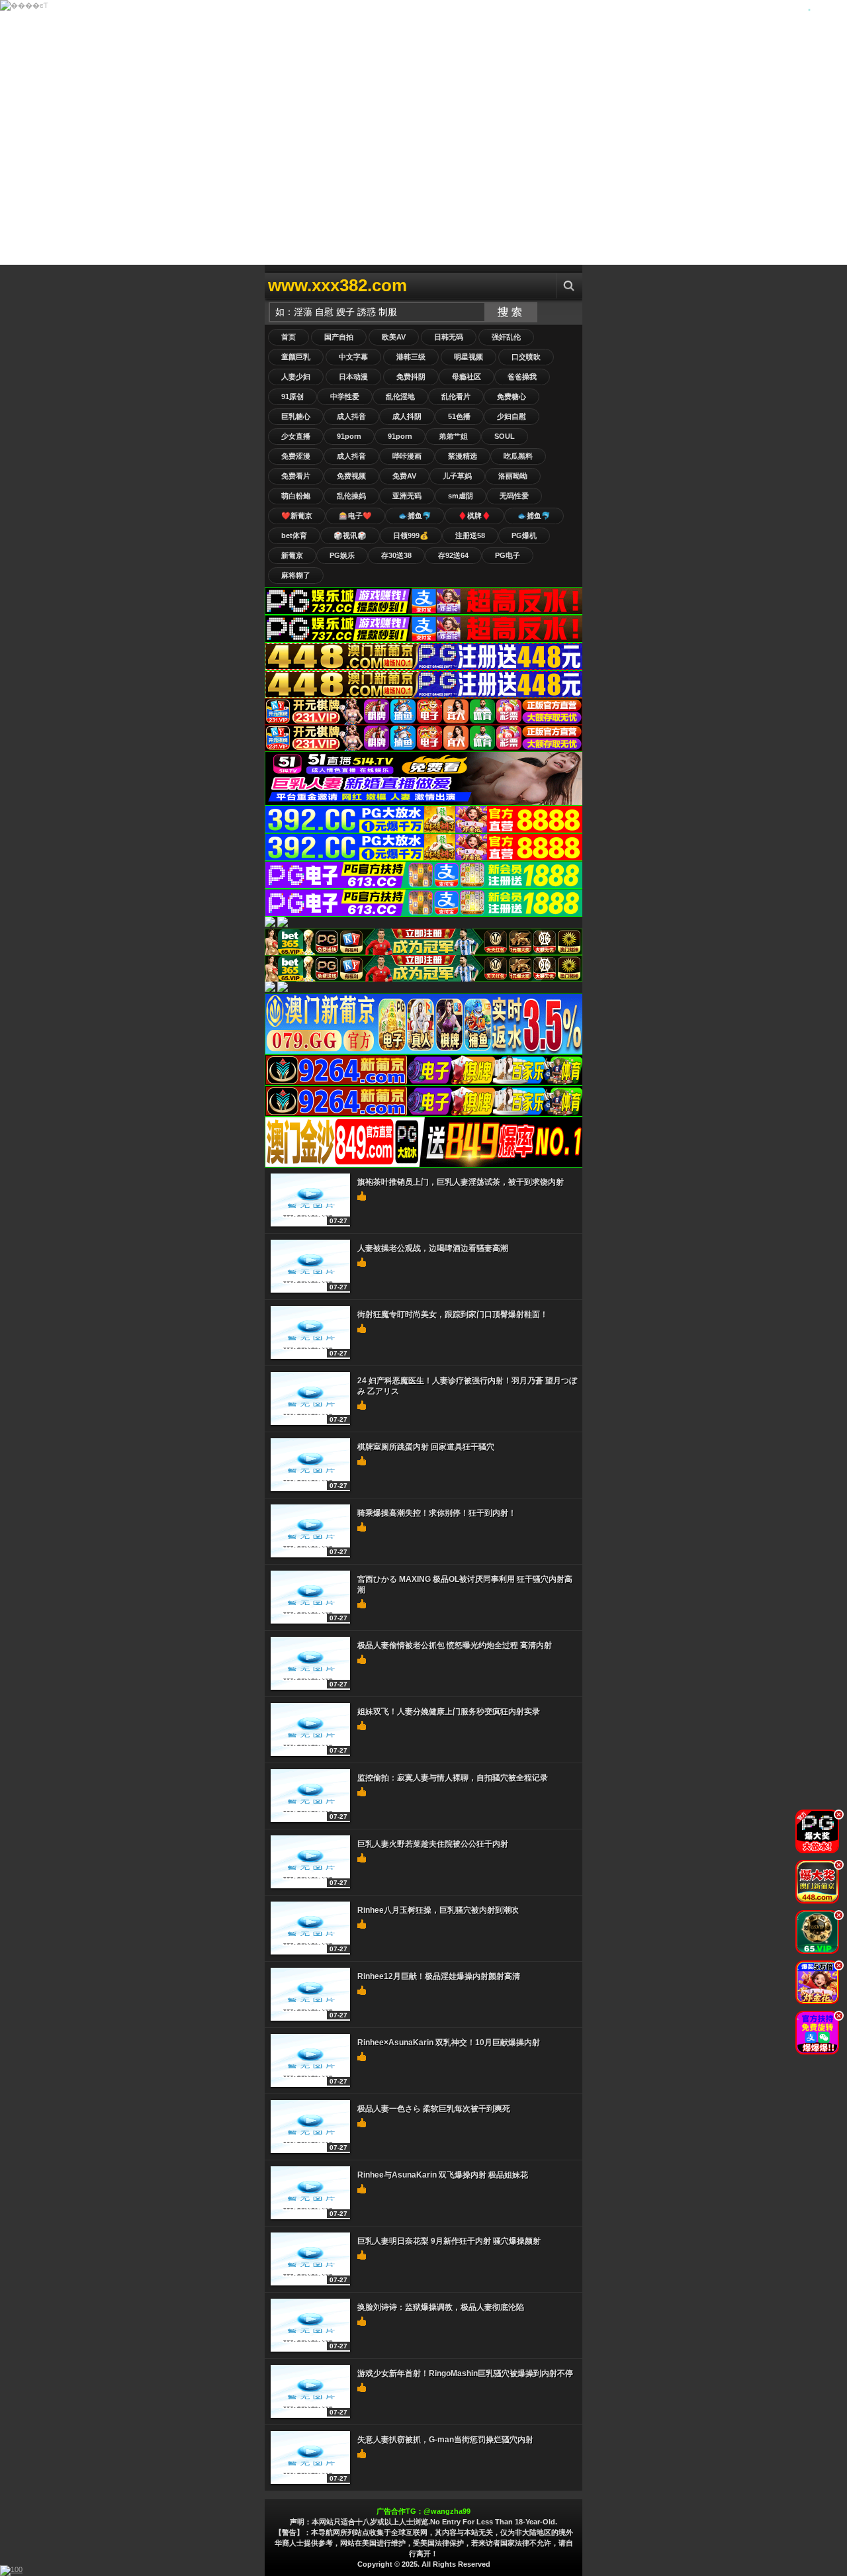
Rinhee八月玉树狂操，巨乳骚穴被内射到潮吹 (438, 1910)
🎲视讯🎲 (350, 535)
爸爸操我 (522, 377)
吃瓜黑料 (518, 456)
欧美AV (394, 337)
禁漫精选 (463, 456)
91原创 (292, 396)
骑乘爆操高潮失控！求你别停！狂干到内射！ (437, 1513)
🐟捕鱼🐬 (415, 516)
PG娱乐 (342, 555)
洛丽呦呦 (513, 476)
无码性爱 (514, 496)
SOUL (505, 436)
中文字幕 (353, 357)
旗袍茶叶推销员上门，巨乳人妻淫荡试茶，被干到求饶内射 (461, 1182)
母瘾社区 (467, 377)
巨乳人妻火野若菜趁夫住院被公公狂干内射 (433, 1844)
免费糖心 (512, 396)
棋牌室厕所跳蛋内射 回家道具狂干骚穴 (426, 1447)
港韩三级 (411, 357)
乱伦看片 (456, 396)
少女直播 (296, 436)
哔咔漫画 (407, 456)
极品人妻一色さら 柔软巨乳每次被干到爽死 (434, 2109)
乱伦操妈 (351, 496)
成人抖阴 (407, 416)
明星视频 (468, 357)
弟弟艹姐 (453, 436)
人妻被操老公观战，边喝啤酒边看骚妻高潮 (433, 1248)
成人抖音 (351, 416)
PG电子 (508, 555)
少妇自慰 (512, 416)
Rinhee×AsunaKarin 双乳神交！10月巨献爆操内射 (449, 2043)
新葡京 (292, 555)
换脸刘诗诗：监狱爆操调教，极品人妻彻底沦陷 (441, 2307)
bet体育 (294, 535)
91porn (349, 436)
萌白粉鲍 (296, 496)
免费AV (404, 476)
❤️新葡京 (297, 516)
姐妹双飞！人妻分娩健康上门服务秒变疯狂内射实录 (449, 1712)
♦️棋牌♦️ (474, 516)
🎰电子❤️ (355, 516)
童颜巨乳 (296, 357)
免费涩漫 (296, 456)
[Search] (569, 286)
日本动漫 (353, 377)
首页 (289, 337)
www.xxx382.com (337, 285)
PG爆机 (524, 535)
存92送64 (453, 555)
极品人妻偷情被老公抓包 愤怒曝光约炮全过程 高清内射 (455, 1645)
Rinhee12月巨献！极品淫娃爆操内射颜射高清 (439, 1976)
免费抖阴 (411, 377)
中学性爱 (345, 396)
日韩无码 (449, 337)
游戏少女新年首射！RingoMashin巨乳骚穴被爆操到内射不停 (465, 2373)
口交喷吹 (526, 357)
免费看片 (296, 476)
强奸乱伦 (506, 337)
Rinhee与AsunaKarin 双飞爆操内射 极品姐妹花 (443, 2175)
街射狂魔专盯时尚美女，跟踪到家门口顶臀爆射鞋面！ (453, 1314)
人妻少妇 (296, 377)
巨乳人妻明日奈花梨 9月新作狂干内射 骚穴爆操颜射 (449, 2241)
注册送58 (470, 535)
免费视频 (351, 476)
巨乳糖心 (296, 416)
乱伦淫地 (400, 396)
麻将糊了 (296, 575)
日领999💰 (411, 535)
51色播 (459, 416)
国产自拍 (339, 337)
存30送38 (396, 555)
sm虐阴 (461, 496)
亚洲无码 (407, 496)
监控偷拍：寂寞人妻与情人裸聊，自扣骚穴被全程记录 (453, 1778)
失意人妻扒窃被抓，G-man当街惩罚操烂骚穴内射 (445, 2440)
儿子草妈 (457, 476)
